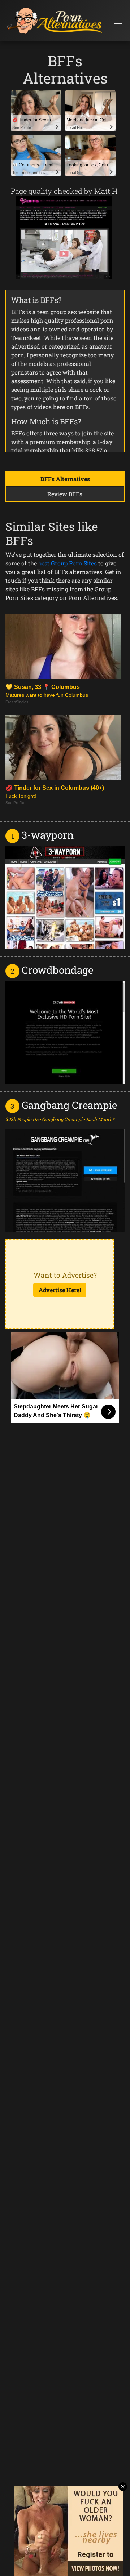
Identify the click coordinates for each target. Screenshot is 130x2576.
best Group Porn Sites (68, 563)
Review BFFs (65, 494)
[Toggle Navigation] (118, 21)
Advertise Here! (60, 1290)
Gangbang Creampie (69, 1105)
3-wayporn (48, 835)
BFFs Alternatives (65, 479)
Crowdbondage (57, 970)
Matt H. (107, 191)
